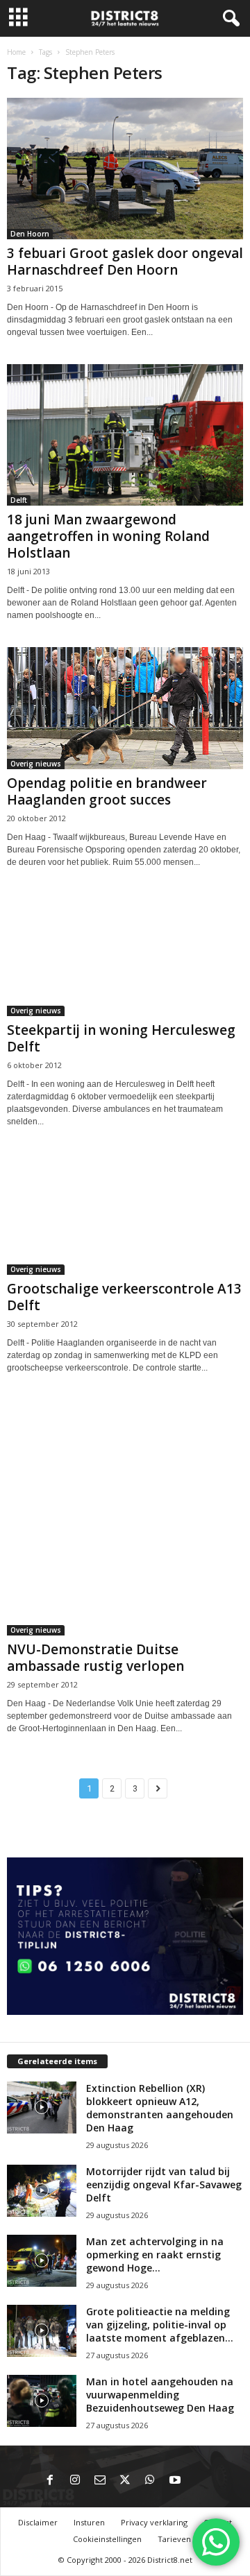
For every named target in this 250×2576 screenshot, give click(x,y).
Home (16, 52)
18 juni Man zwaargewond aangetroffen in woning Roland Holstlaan (108, 536)
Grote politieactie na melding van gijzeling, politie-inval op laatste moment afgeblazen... (160, 2325)
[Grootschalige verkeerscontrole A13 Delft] (125, 1214)
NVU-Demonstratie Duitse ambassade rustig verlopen (95, 1658)
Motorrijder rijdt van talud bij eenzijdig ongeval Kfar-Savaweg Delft (164, 2184)
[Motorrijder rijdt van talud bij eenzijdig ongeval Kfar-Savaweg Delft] (42, 2191)
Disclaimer (38, 2522)
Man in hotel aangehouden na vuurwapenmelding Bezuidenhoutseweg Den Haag (160, 2395)
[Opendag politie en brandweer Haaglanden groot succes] (125, 708)
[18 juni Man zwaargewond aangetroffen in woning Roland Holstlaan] (125, 435)
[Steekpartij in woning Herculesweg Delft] (125, 955)
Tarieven (174, 2539)
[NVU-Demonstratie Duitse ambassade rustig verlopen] (125, 1518)
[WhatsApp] (150, 2481)
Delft (19, 500)
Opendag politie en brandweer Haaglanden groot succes (107, 791)
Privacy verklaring (154, 2522)
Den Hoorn (30, 234)
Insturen (89, 2522)
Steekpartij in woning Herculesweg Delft (121, 1038)
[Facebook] (50, 2481)
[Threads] (200, 2481)
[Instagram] (75, 2481)
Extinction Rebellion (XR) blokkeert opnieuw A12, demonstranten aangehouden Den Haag (160, 2108)
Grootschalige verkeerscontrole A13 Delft (124, 1297)
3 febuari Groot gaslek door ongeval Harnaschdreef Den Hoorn (125, 261)
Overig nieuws (36, 764)
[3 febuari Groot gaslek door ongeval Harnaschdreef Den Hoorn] (125, 169)
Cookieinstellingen (107, 2539)
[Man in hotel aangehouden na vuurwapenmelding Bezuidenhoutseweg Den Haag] (42, 2401)
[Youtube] (175, 2481)
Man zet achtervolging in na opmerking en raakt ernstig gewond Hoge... (155, 2255)
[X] (125, 2481)
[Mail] (100, 2481)
